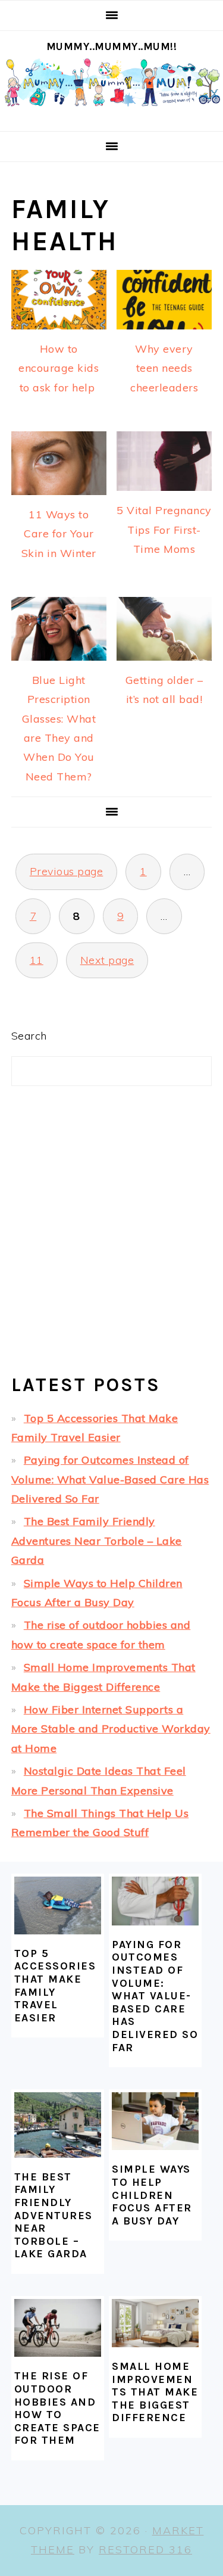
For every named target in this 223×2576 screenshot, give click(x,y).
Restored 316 (145, 2549)
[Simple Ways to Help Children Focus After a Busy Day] (155, 2121)
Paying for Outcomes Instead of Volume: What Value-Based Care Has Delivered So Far (110, 1479)
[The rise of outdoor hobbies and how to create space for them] (58, 2328)
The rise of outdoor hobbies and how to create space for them (57, 2408)
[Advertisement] (111, 1240)
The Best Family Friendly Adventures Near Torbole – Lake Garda (97, 1541)
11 (37, 960)
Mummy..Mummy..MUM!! (112, 46)
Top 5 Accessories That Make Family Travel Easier (55, 1986)
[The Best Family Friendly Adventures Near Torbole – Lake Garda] (58, 2125)
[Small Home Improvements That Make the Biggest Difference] (155, 2323)
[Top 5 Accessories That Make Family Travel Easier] (58, 1905)
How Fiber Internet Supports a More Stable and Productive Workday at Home (111, 1729)
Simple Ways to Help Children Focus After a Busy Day (152, 2195)
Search (29, 1036)
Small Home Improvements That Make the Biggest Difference (155, 2392)
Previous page (67, 871)
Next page (107, 960)
